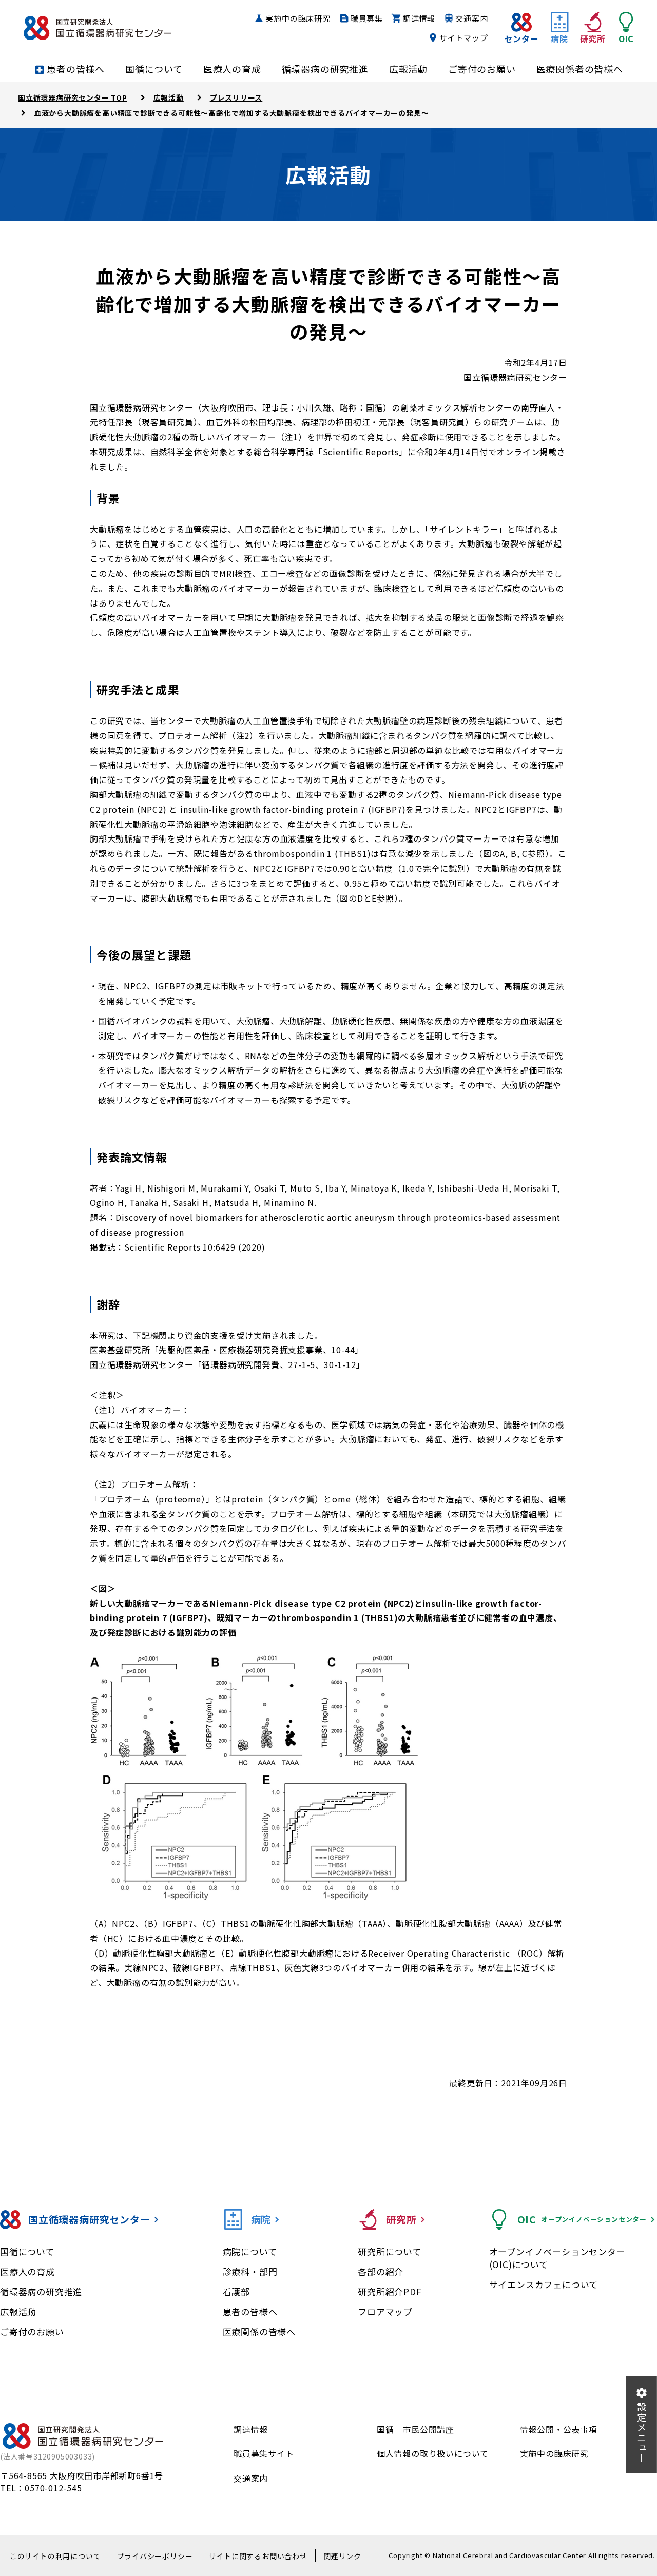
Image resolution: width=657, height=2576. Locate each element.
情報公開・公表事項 (559, 2429)
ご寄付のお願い (32, 2331)
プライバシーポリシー (155, 2556)
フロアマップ (385, 2311)
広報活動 (18, 2311)
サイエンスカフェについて (544, 2284)
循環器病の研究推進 (41, 2291)
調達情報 (419, 18)
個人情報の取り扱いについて (433, 2453)
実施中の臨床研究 (298, 18)
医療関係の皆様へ (259, 2331)
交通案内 (471, 18)
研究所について (390, 2251)
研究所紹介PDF (390, 2291)
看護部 (236, 2291)
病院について (250, 2251)
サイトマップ (464, 38)
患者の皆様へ (250, 2311)
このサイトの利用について (55, 2556)
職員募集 (367, 18)
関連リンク (342, 2556)
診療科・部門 (250, 2271)
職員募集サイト (264, 2453)
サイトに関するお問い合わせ (258, 2556)
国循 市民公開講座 (416, 2429)
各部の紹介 (381, 2271)
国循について (27, 2251)
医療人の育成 (27, 2271)
